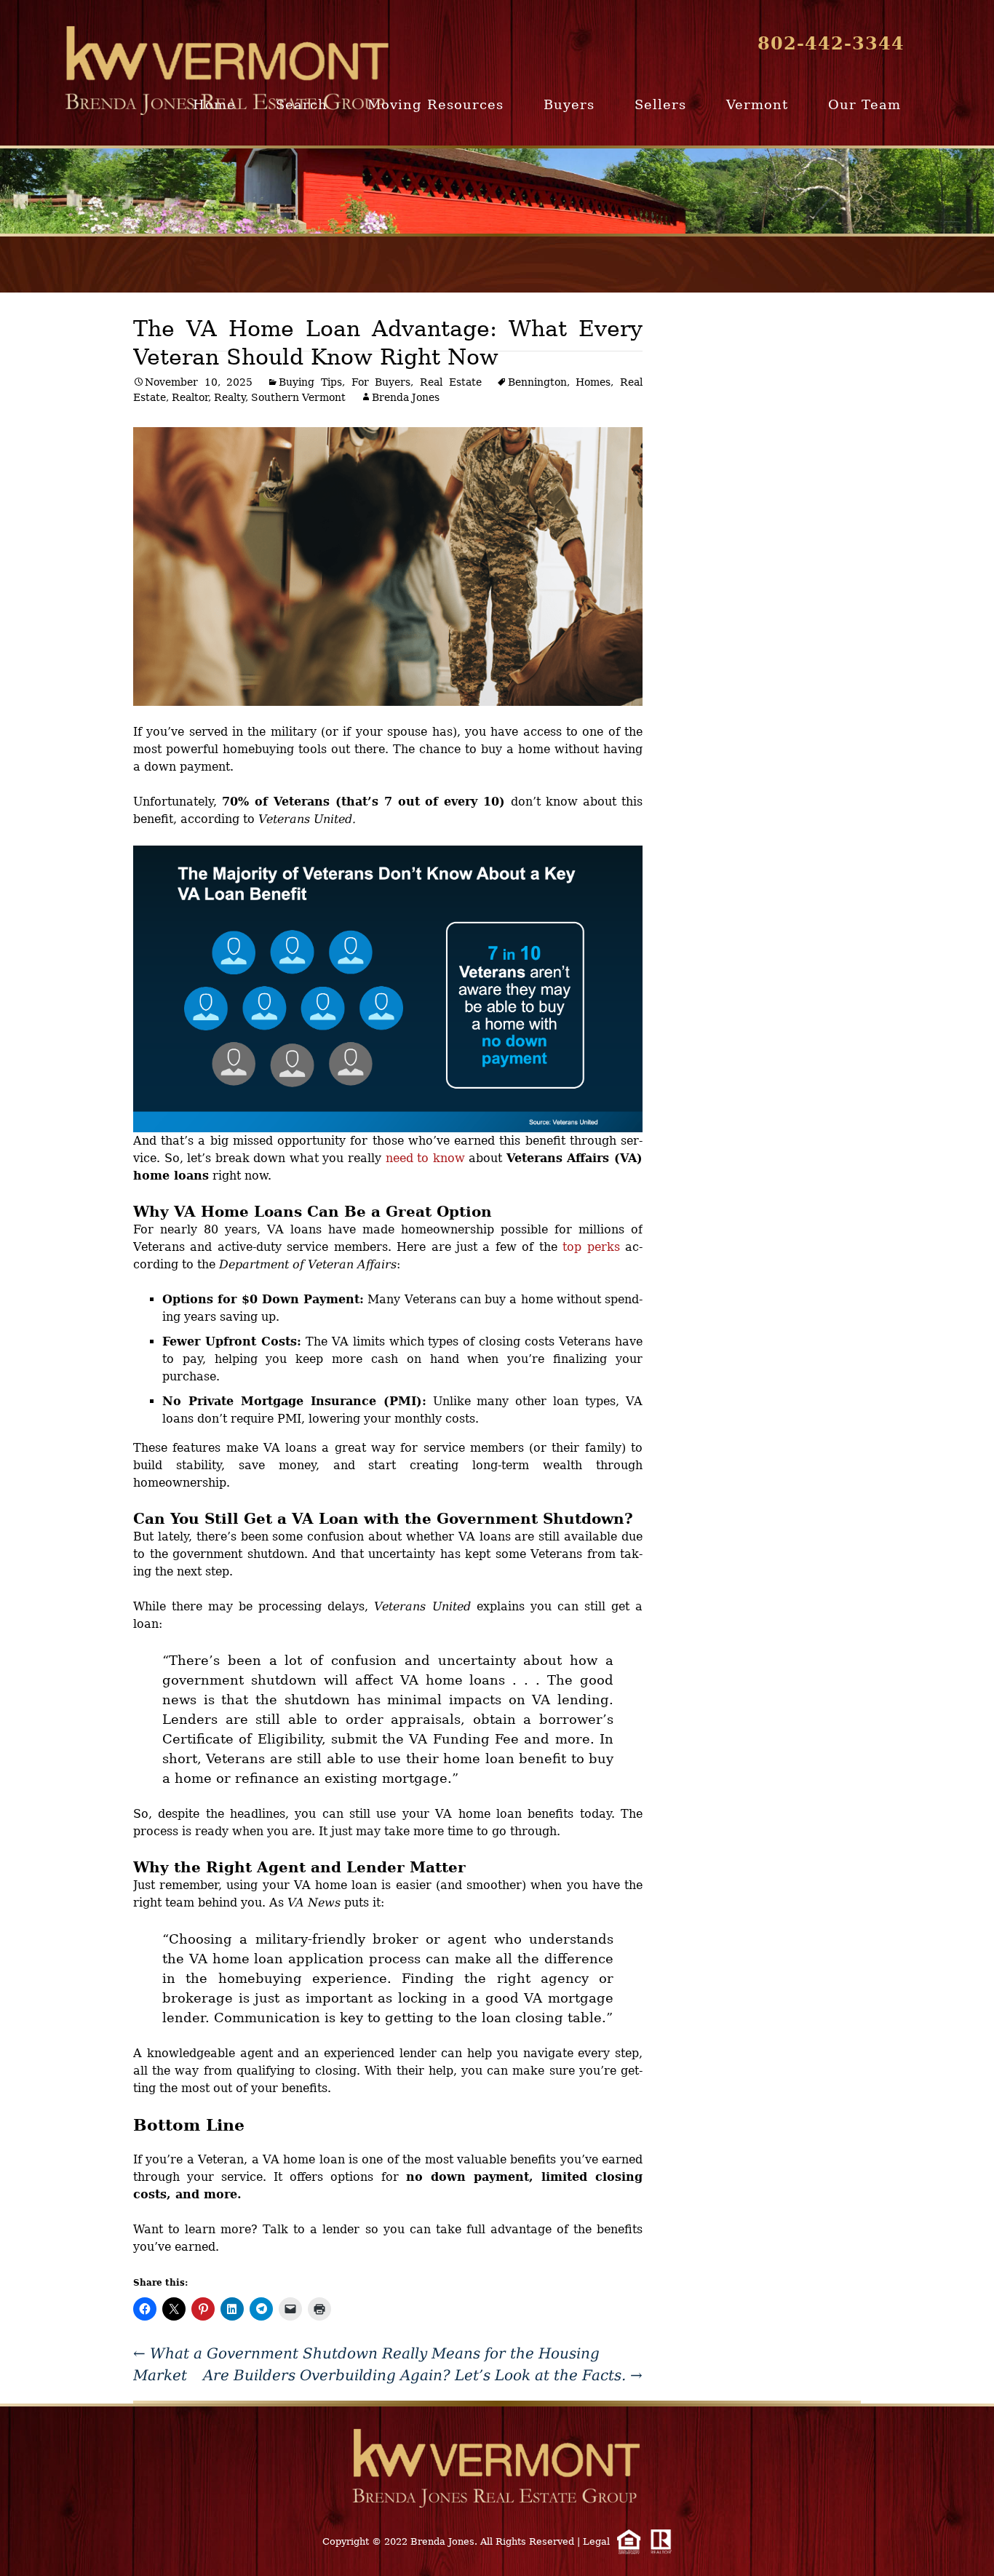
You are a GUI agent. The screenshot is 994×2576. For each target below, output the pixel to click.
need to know (425, 1158)
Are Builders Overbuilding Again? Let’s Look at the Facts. (423, 2375)
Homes (593, 382)
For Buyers (381, 382)
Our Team (864, 104)
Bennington (537, 382)
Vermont (757, 104)
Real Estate (451, 382)
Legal (596, 2541)
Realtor (190, 397)
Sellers (660, 104)
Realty (230, 397)
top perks (591, 1247)
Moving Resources (436, 104)
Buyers (569, 104)
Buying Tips (310, 382)
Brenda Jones (406, 397)
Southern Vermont (298, 397)
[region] (497, 191)
